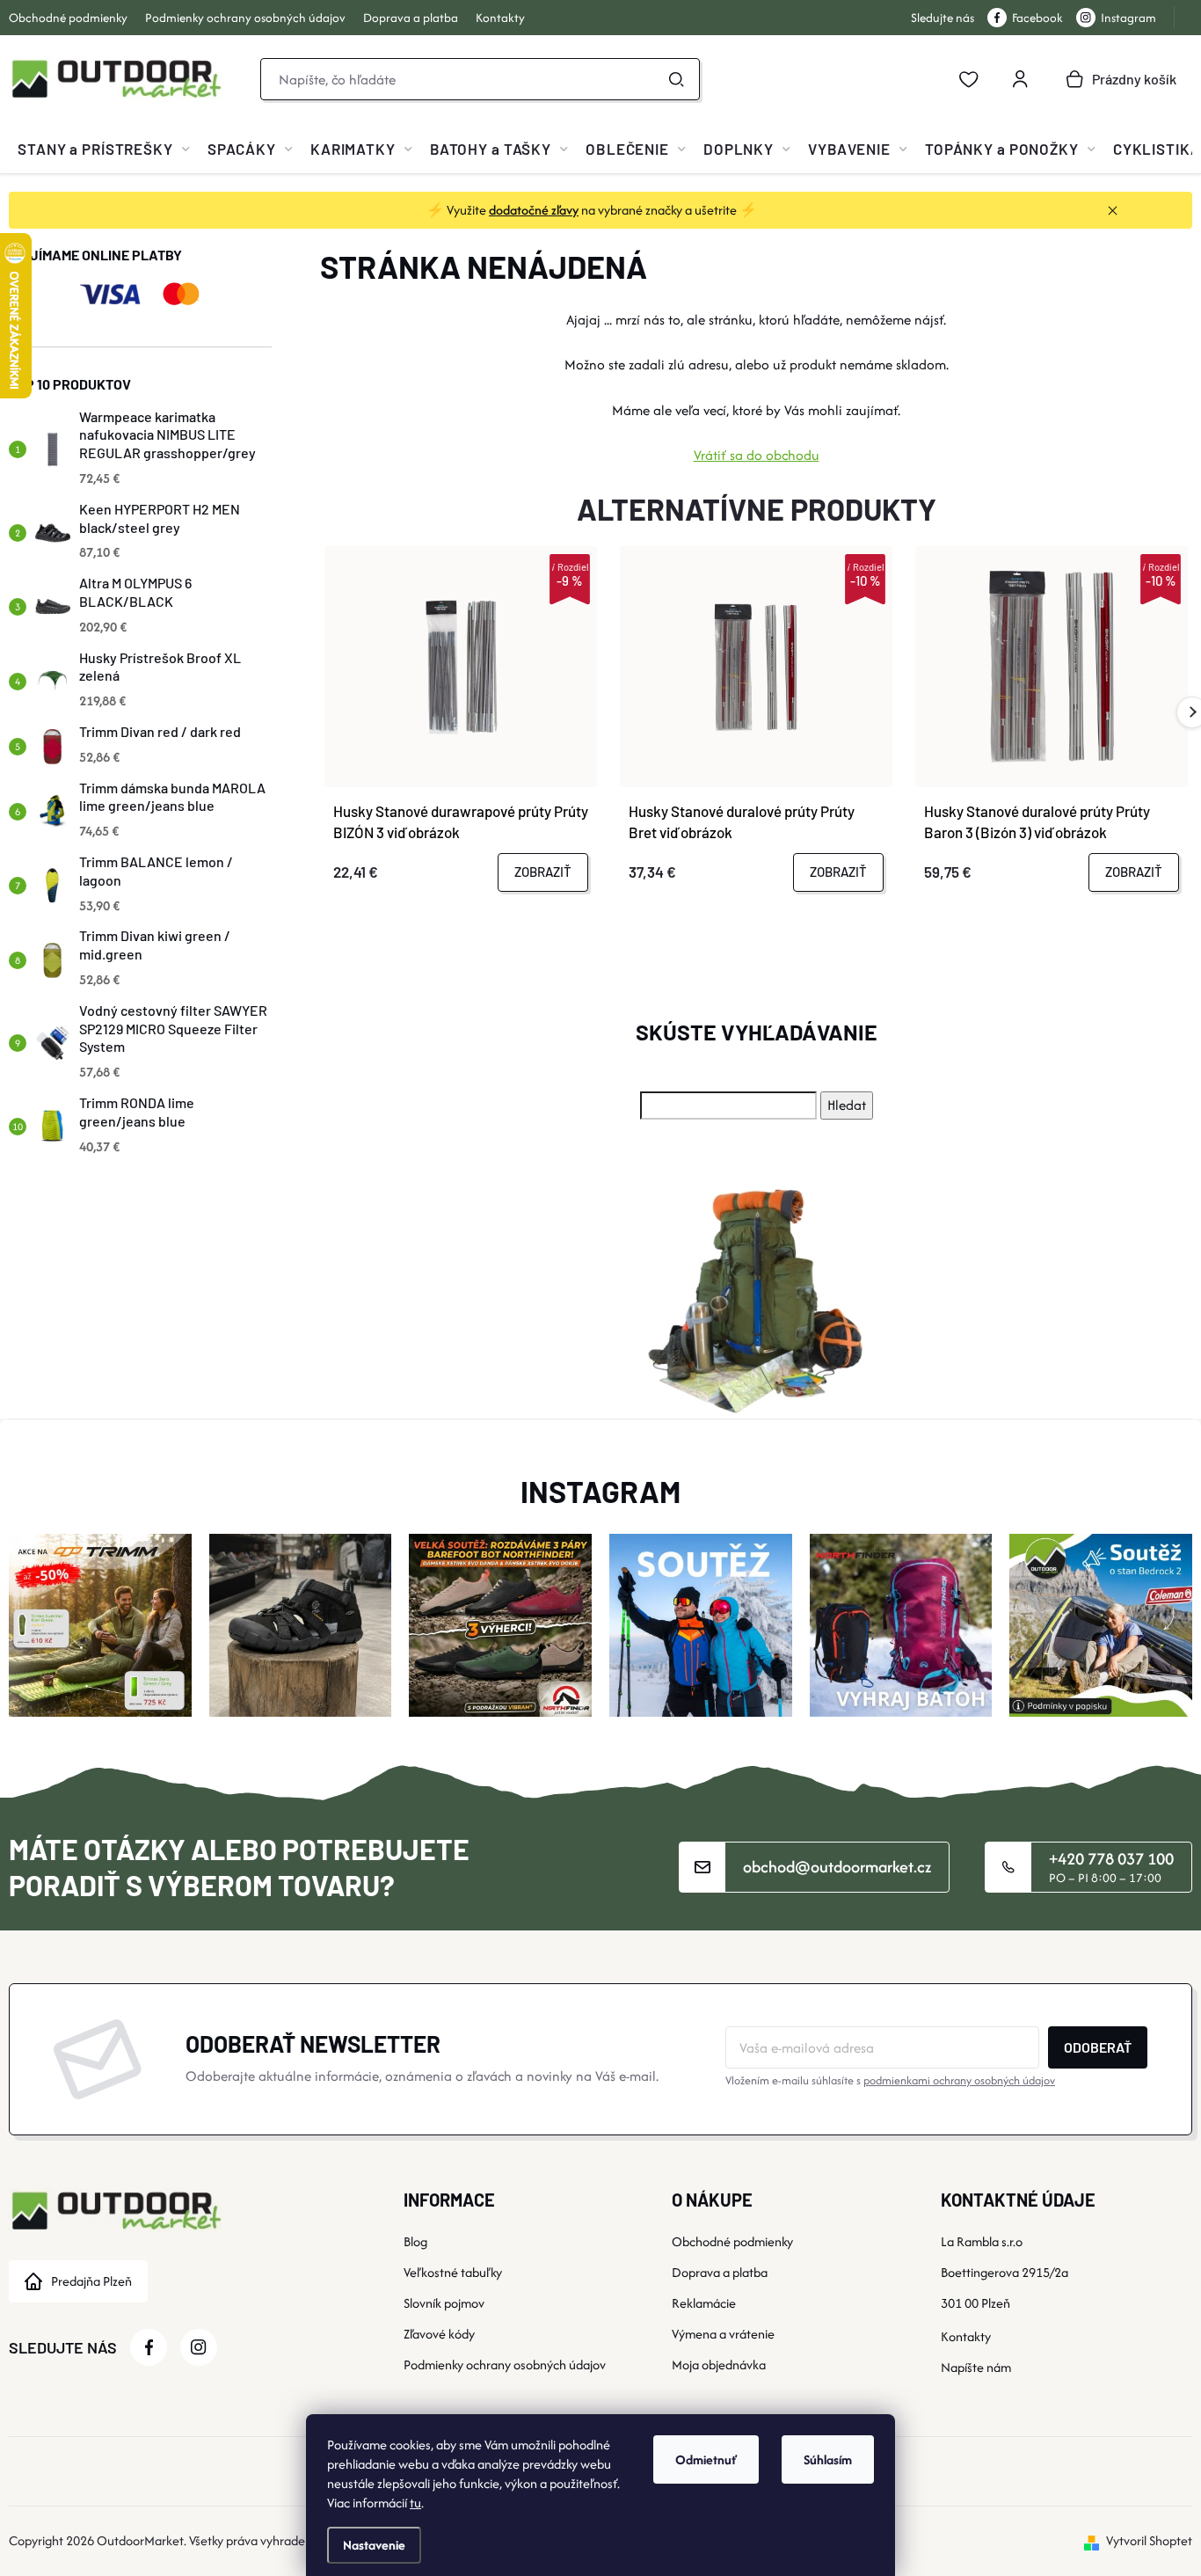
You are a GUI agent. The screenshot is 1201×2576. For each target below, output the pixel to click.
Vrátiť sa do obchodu (757, 455)
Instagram (1128, 18)
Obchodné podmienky (68, 18)
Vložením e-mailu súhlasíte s (890, 2080)
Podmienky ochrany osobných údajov (245, 18)
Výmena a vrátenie (723, 2334)
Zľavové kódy (439, 2334)
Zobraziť (543, 872)
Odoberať (1098, 2047)
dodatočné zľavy (534, 210)
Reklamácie (704, 2303)
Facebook (1037, 18)
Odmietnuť (706, 2459)
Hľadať (676, 79)
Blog (415, 2241)
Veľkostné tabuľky (453, 2272)
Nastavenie (374, 2545)
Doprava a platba (411, 18)
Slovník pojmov (444, 2303)
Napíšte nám (976, 2367)
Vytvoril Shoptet (1149, 2540)
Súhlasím (828, 2459)
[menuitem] (104, 149)
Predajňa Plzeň (91, 2281)
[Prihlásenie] (1020, 79)
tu (415, 2503)
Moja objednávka (719, 2364)
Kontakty (500, 18)
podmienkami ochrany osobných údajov (959, 2080)
